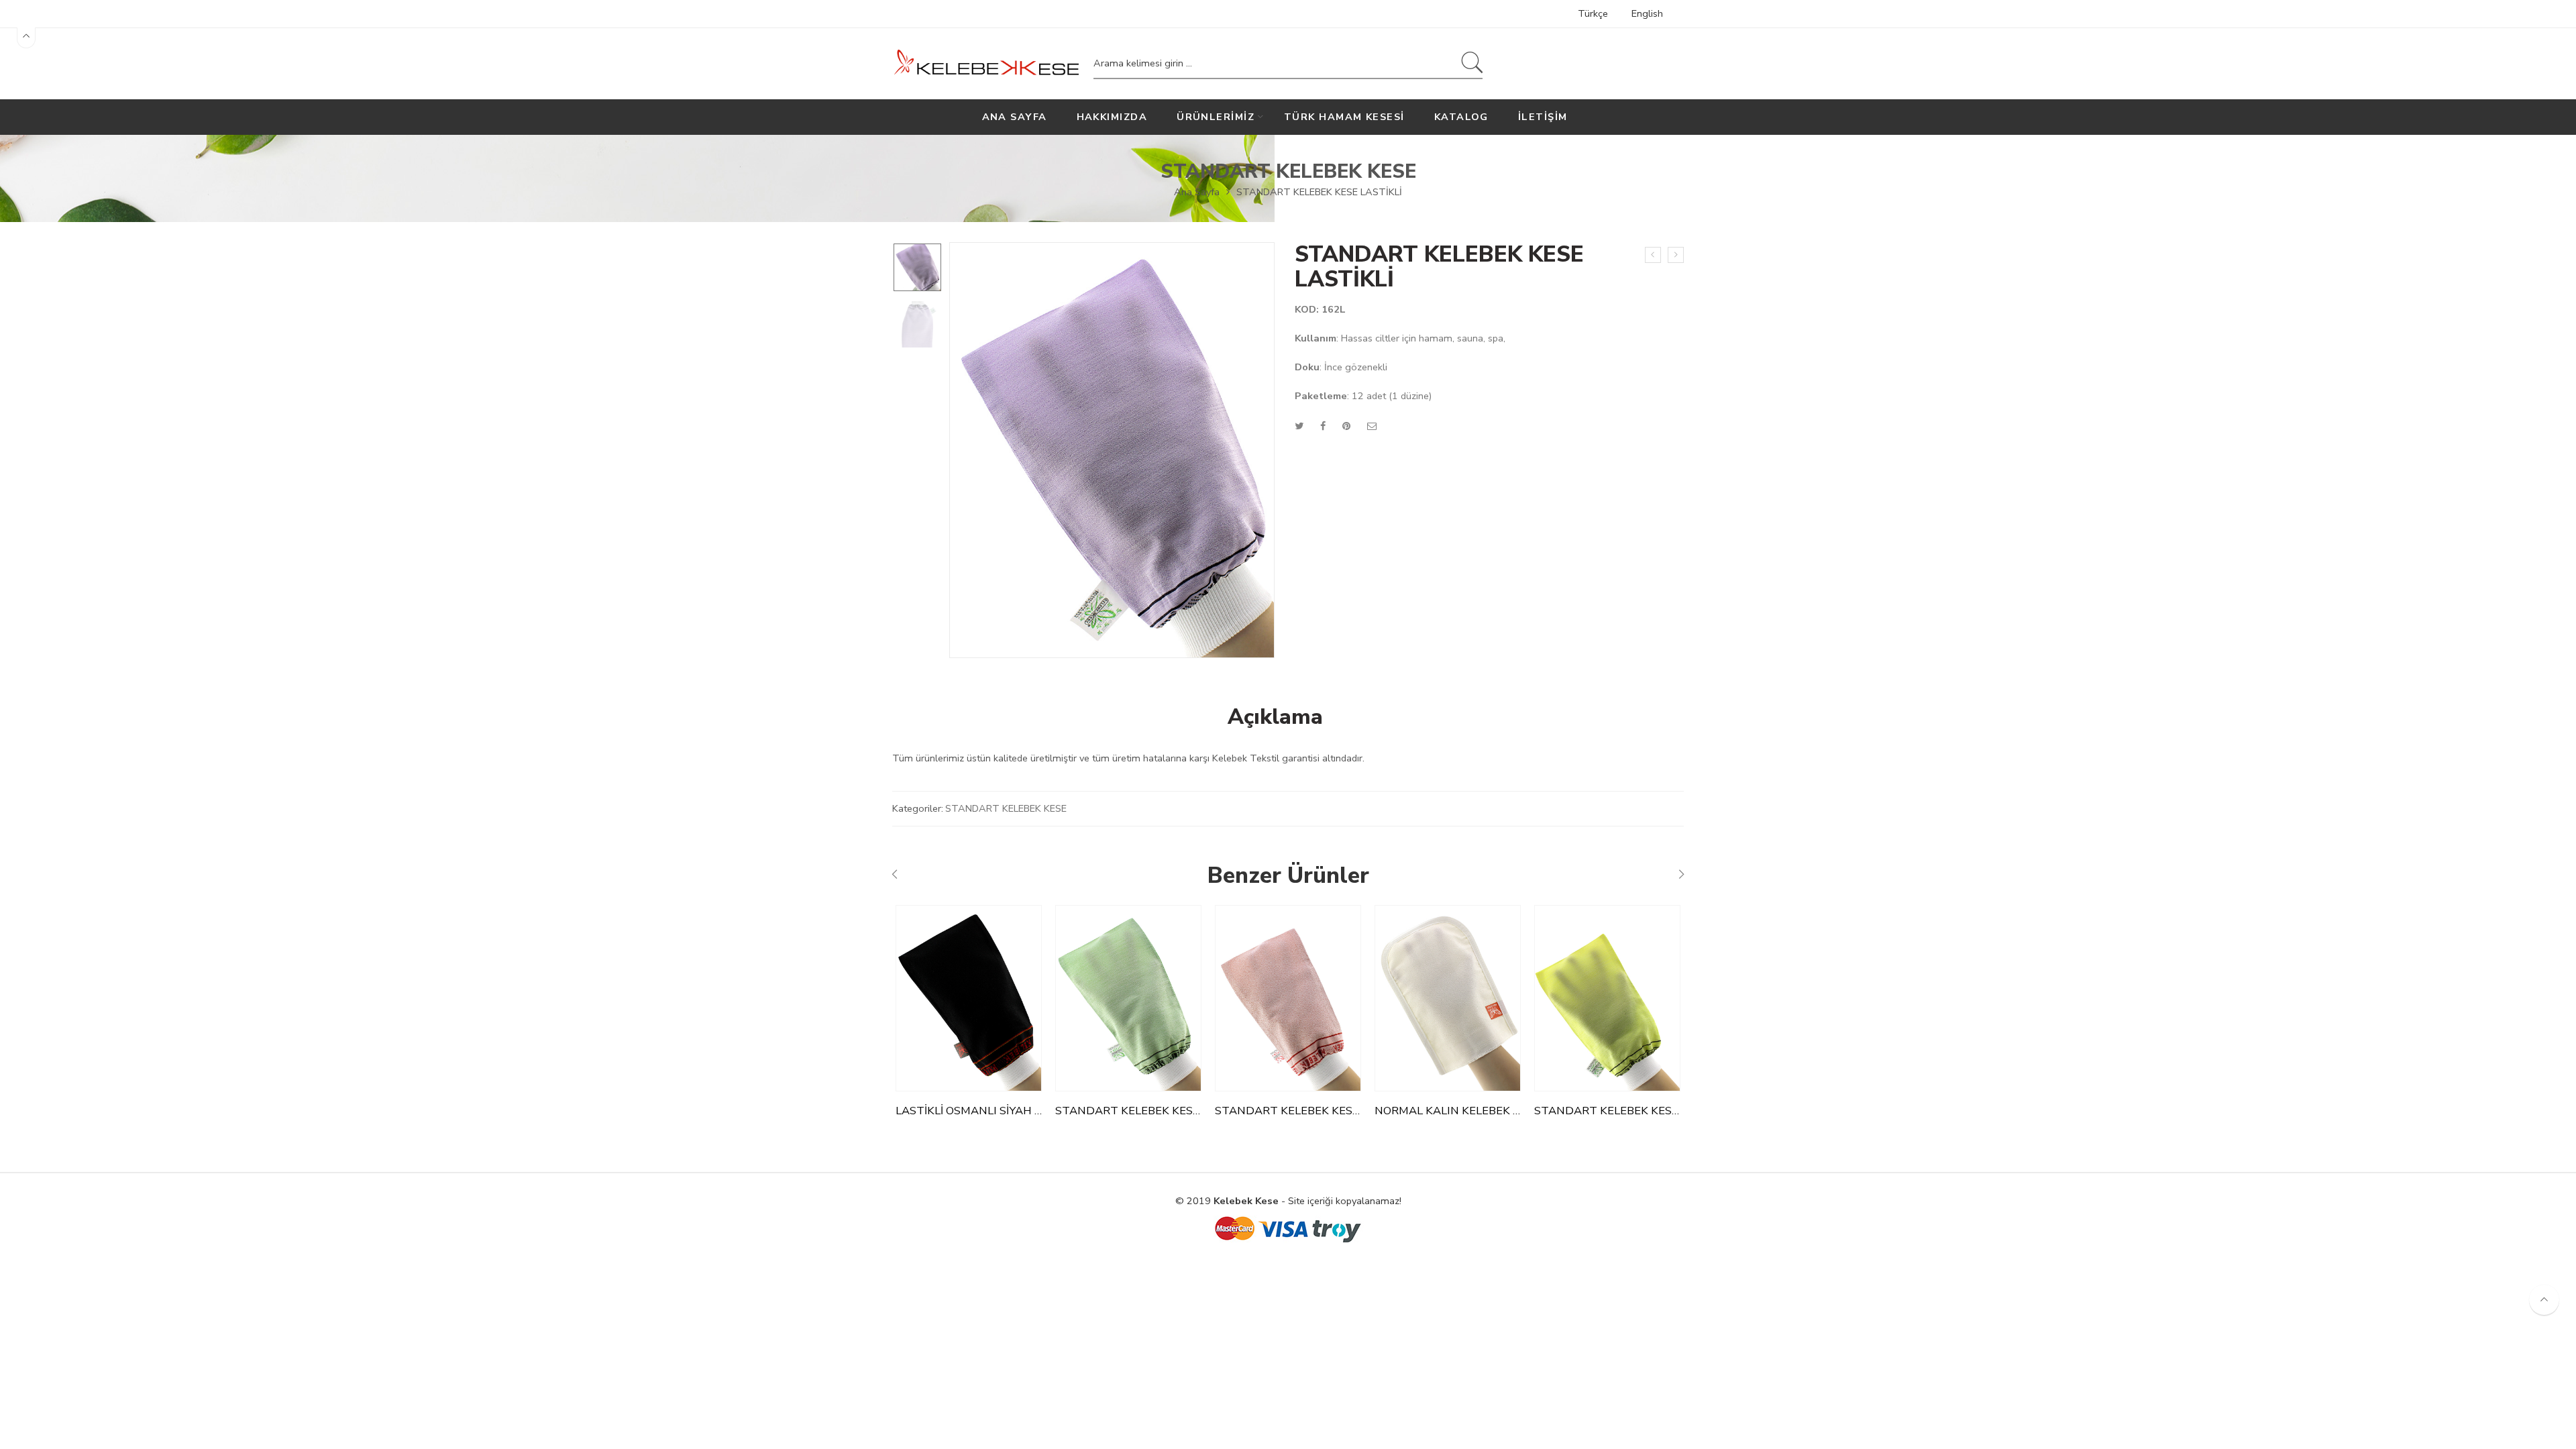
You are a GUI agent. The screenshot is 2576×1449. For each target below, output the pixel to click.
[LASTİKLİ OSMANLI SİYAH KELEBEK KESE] (969, 998)
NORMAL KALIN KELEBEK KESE (1448, 1111)
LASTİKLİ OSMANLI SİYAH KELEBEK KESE (969, 1111)
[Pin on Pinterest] (1346, 426)
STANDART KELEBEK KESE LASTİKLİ (1128, 1111)
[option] (917, 267)
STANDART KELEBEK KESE (1288, 171)
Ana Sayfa (1197, 192)
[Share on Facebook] (1323, 426)
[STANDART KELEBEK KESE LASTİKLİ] (1676, 255)
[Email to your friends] (1372, 426)
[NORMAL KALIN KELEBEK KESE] (1448, 998)
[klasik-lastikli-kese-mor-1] (917, 267)
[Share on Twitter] (1299, 426)
